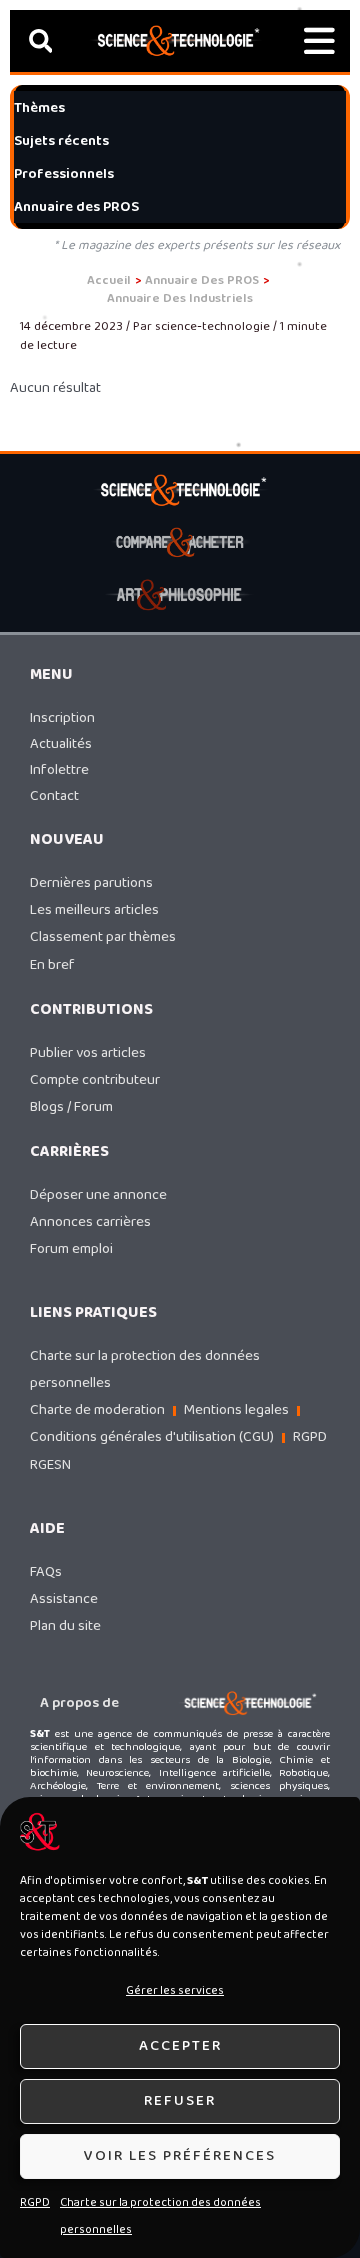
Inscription (62, 718)
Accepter (180, 2046)
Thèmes (39, 108)
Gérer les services (175, 1990)
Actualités (61, 744)
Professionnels (64, 174)
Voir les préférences (180, 2156)
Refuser (180, 2101)
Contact (54, 796)
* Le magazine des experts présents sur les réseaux (197, 245)
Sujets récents (61, 141)
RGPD (35, 2202)
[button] (40, 41)
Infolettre (59, 770)
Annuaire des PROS (76, 207)
